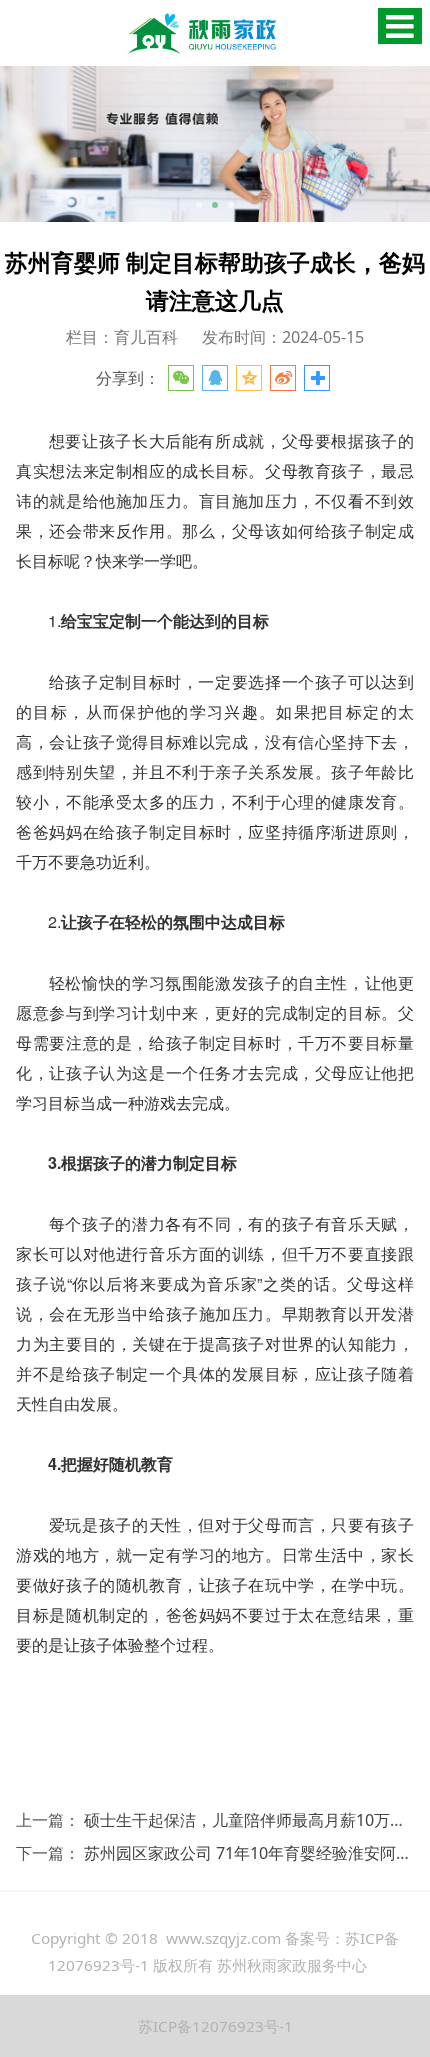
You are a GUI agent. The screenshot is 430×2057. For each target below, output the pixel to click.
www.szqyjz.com (223, 1938)
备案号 (307, 1938)
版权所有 (183, 1965)
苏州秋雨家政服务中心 (292, 1965)
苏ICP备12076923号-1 (215, 2026)
